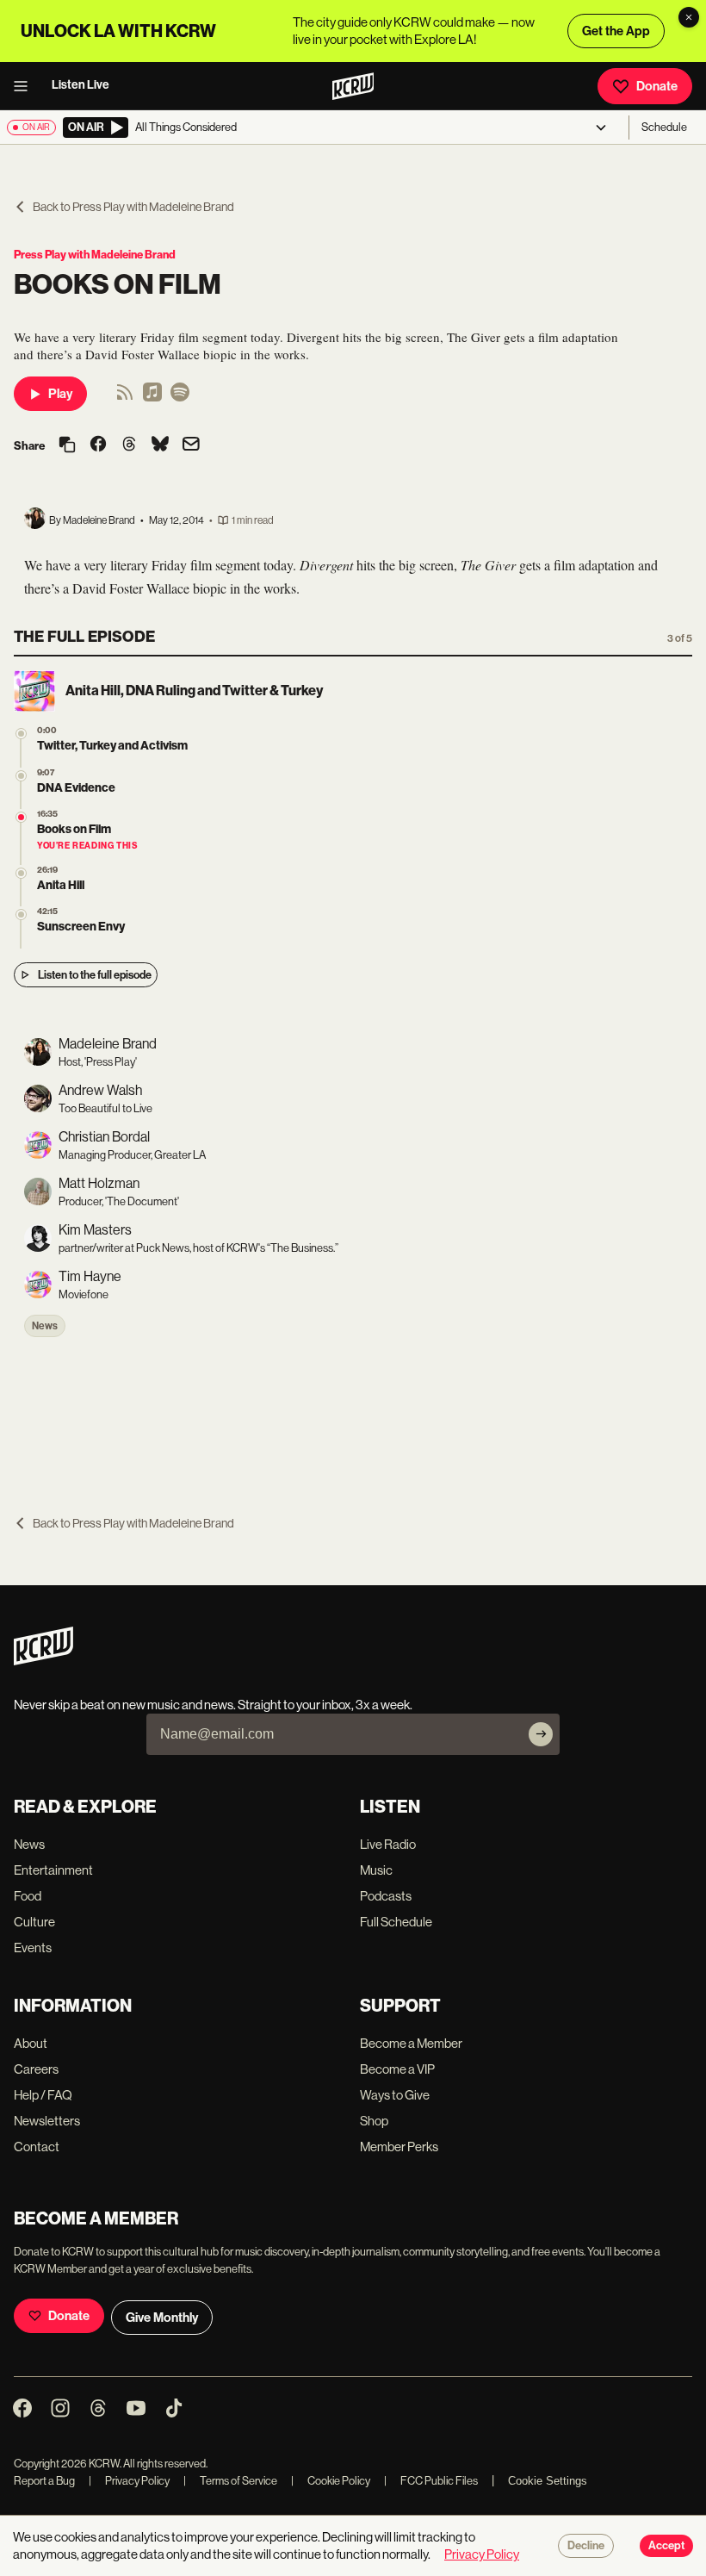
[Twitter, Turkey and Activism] (21, 734)
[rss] (125, 398)
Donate (657, 86)
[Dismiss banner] (689, 17)
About (31, 2043)
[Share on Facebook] (98, 445)
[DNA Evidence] (21, 776)
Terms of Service (230, 2481)
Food (28, 1896)
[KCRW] (43, 1661)
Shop (374, 2121)
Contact (37, 2147)
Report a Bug (44, 2481)
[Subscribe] (541, 1734)
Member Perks (399, 2147)
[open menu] (26, 86)
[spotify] (180, 398)
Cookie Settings (548, 2481)
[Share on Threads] (129, 445)
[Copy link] (67, 446)
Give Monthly (162, 2318)
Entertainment (53, 1870)
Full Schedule (396, 1922)
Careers (36, 2069)
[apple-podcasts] (152, 398)
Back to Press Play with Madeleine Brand (133, 207)
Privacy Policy (129, 2481)
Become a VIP (397, 2069)
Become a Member (411, 2043)
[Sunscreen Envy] (21, 915)
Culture (34, 1922)
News (45, 1326)
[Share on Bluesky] (160, 445)
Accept (666, 2546)
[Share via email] (191, 446)
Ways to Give (395, 2095)
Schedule (664, 127)
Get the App (616, 31)
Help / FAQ (43, 2095)
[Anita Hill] (21, 873)
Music (376, 1870)
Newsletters (47, 2121)
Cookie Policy (331, 2481)
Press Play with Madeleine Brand (95, 255)
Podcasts (386, 1896)
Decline (586, 2546)
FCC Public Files (431, 2481)
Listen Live (81, 85)
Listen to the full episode (95, 975)
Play (60, 394)
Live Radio (388, 1844)
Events (33, 1948)
